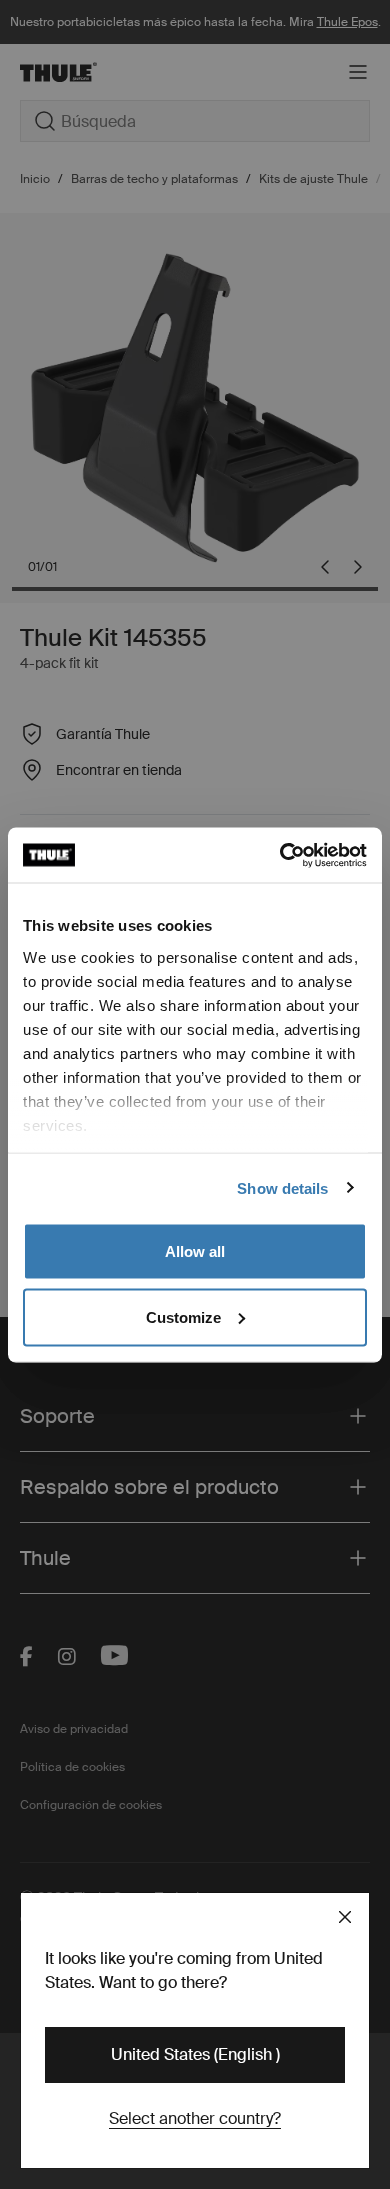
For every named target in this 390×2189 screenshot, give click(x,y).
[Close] (345, 1917)
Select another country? (195, 2118)
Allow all (195, 1251)
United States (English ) (195, 2054)
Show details (282, 1187)
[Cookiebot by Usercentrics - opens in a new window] (280, 855)
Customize (183, 1316)
